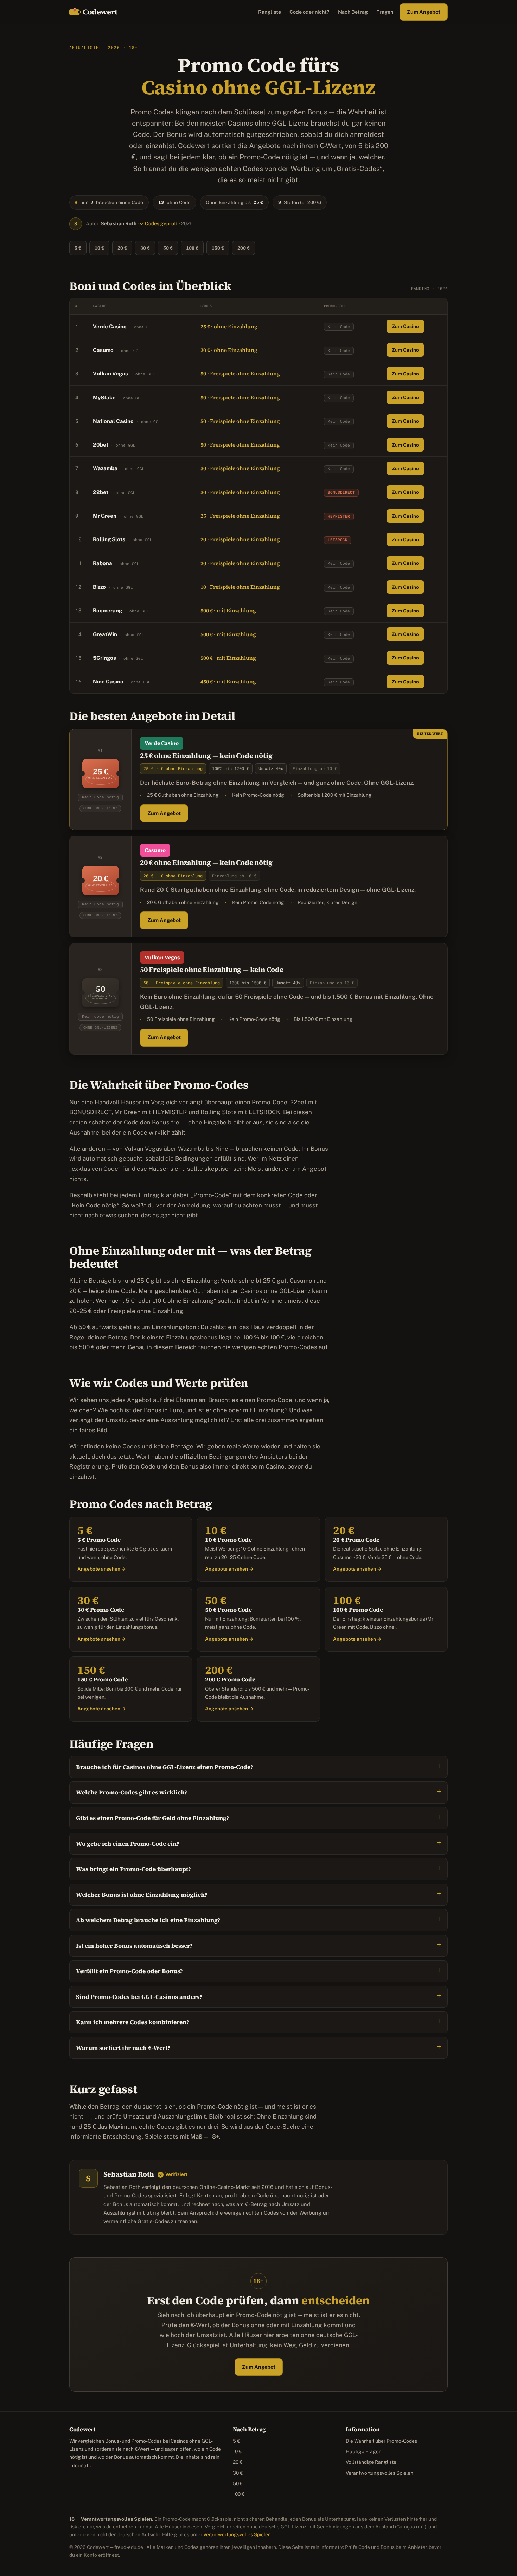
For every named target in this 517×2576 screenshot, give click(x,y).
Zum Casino (405, 326)
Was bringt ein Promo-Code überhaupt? (133, 1869)
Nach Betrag (353, 12)
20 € (122, 248)
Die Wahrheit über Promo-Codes (381, 2441)
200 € (244, 248)
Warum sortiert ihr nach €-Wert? (123, 2048)
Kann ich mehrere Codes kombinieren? (133, 2022)
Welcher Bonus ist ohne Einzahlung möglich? (142, 1895)
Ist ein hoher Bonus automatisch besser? (134, 1946)
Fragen (385, 12)
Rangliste (270, 12)
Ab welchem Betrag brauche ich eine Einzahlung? (148, 1920)
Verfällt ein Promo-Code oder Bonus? (129, 1971)
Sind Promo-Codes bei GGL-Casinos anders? (139, 1997)
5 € (78, 248)
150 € (218, 248)
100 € (192, 248)
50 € (168, 248)
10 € (99, 248)
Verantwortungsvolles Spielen (379, 2473)
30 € (145, 248)
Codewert (100, 12)
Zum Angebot (424, 12)
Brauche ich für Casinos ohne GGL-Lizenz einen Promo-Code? (165, 1767)
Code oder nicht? (309, 12)
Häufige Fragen (364, 2451)
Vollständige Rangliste (371, 2462)
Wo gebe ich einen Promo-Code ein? (128, 1844)
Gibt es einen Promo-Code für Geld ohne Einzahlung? (153, 1818)
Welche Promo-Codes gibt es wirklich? (132, 1792)
